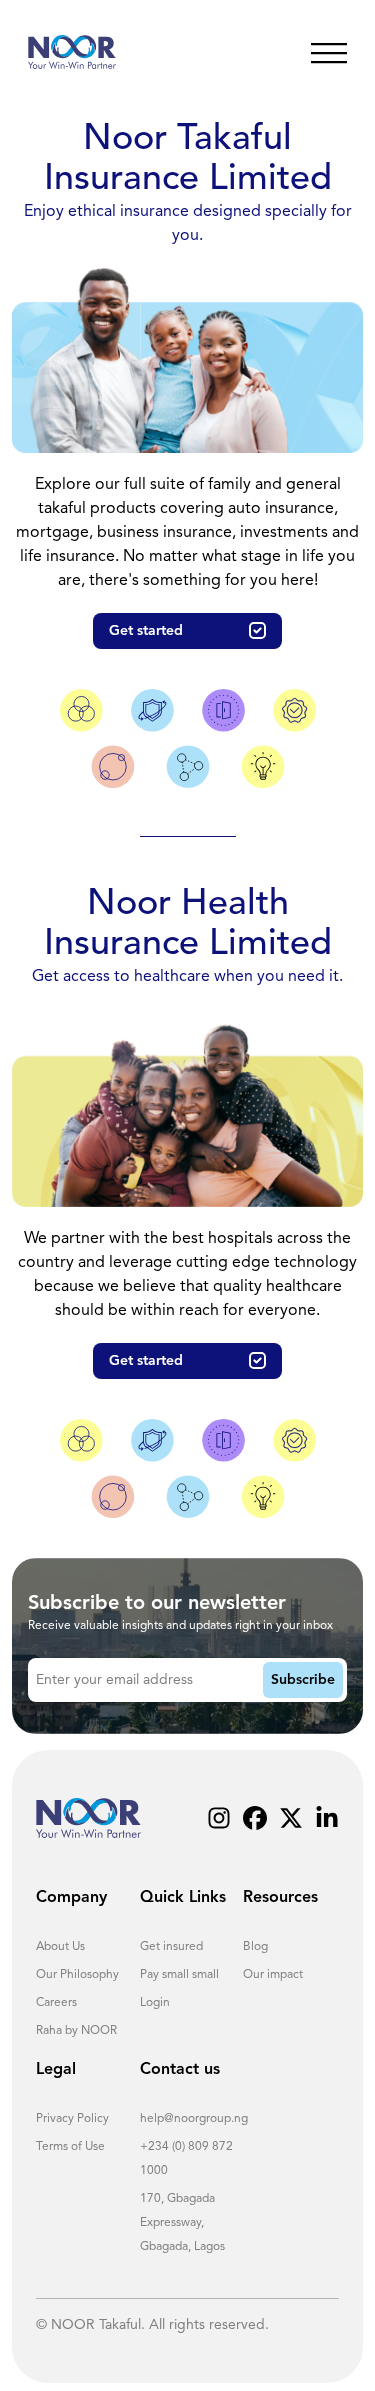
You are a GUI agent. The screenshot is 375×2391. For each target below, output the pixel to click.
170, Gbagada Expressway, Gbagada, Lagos (182, 2223)
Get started (146, 631)
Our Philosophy (77, 1975)
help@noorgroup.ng (194, 2119)
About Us (60, 1947)
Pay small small (179, 1975)
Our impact (273, 1975)
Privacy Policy (72, 2119)
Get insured (171, 1947)
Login (155, 2003)
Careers (56, 2003)
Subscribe (303, 1680)
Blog (255, 1947)
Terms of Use (70, 2147)
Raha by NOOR (76, 2031)
